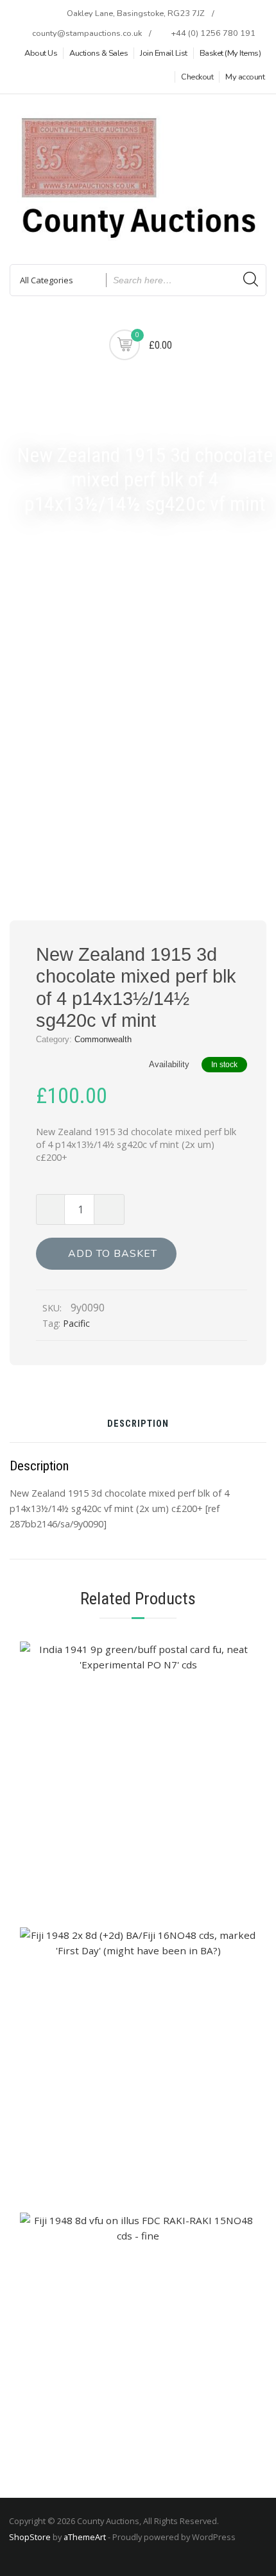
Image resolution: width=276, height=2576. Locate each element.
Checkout (197, 77)
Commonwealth (103, 1039)
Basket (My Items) (230, 53)
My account (245, 77)
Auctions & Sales (99, 53)
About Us (41, 53)
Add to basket (113, 1254)
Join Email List (164, 53)
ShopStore (30, 2537)
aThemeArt (85, 2537)
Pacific (76, 1323)
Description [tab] (138, 1425)
